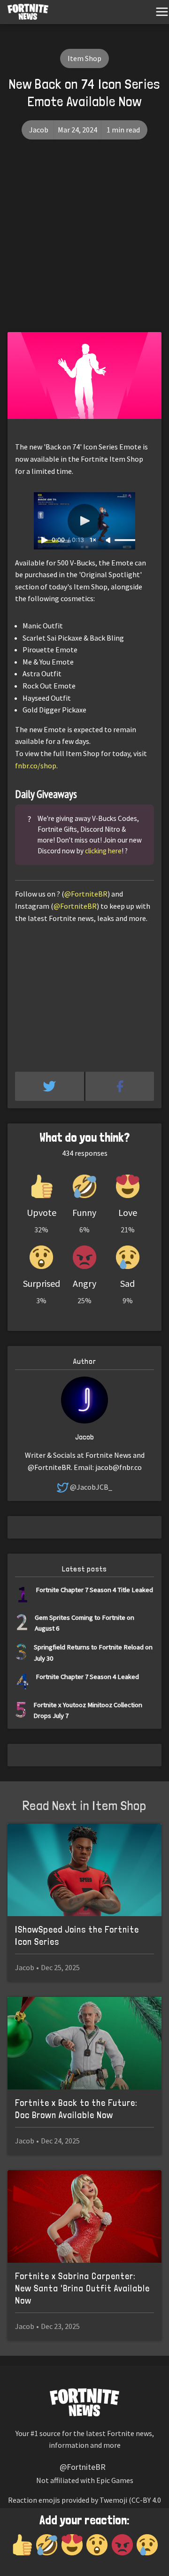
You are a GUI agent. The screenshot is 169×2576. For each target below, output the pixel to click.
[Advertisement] (84, 243)
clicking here (103, 851)
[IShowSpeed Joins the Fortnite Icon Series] (84, 1870)
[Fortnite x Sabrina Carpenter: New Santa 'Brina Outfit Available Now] (84, 2216)
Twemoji (113, 2500)
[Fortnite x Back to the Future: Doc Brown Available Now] (84, 2043)
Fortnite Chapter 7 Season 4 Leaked (87, 1676)
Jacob (39, 130)
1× (93, 540)
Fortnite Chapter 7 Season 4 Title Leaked (94, 1590)
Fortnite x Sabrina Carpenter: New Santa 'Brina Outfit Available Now (82, 2288)
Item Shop (84, 58)
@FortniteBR (86, 894)
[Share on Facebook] (120, 1086)
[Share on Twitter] (50, 1086)
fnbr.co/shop (36, 766)
